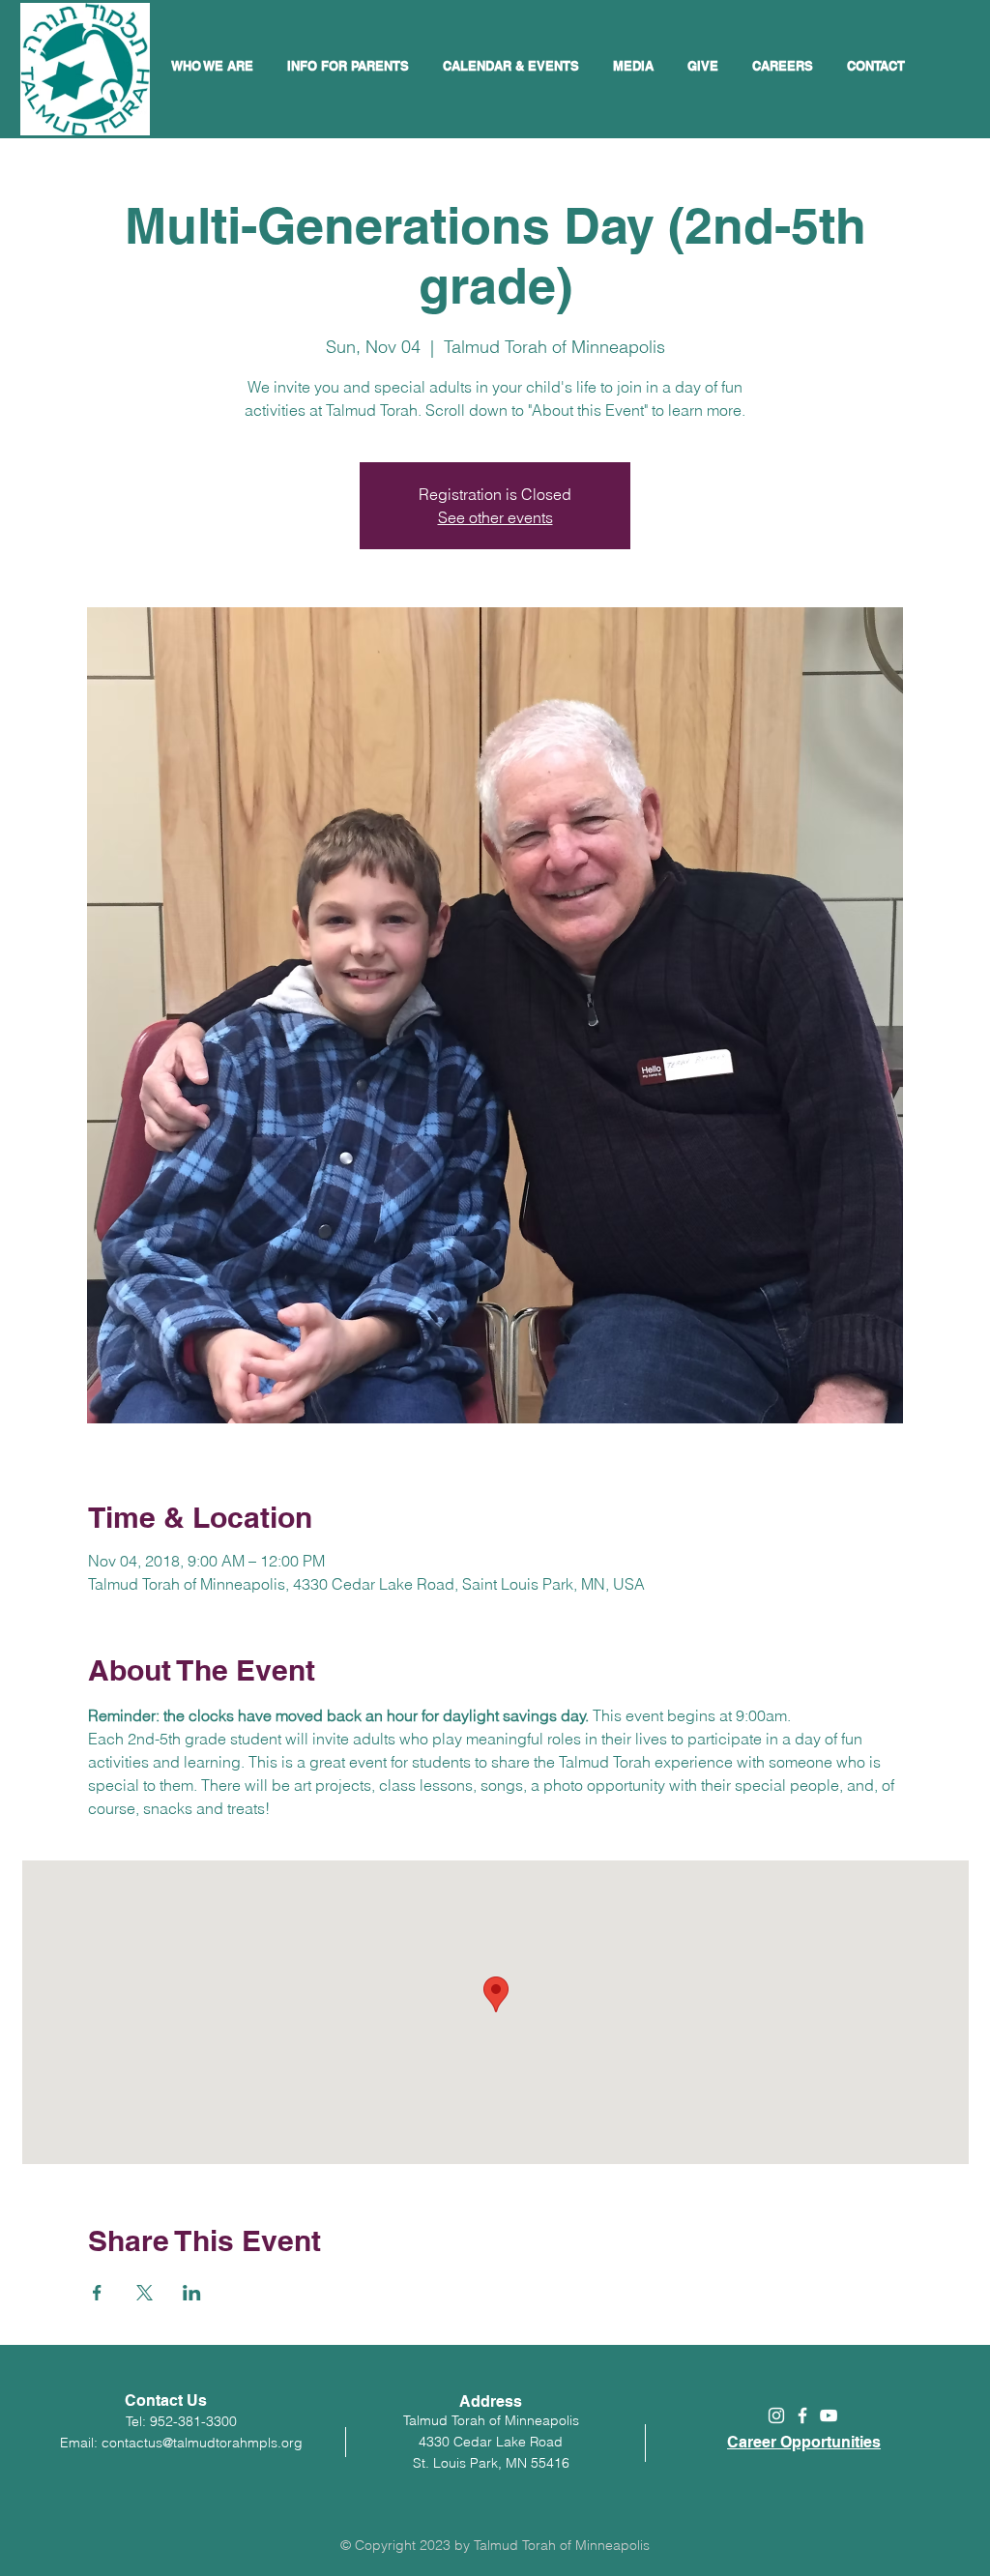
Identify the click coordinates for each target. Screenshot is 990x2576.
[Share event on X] (145, 2293)
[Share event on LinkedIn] (192, 2293)
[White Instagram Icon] (776, 2415)
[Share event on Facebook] (97, 2293)
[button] (513, 66)
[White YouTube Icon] (829, 2415)
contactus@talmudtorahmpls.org (202, 2443)
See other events (495, 517)
